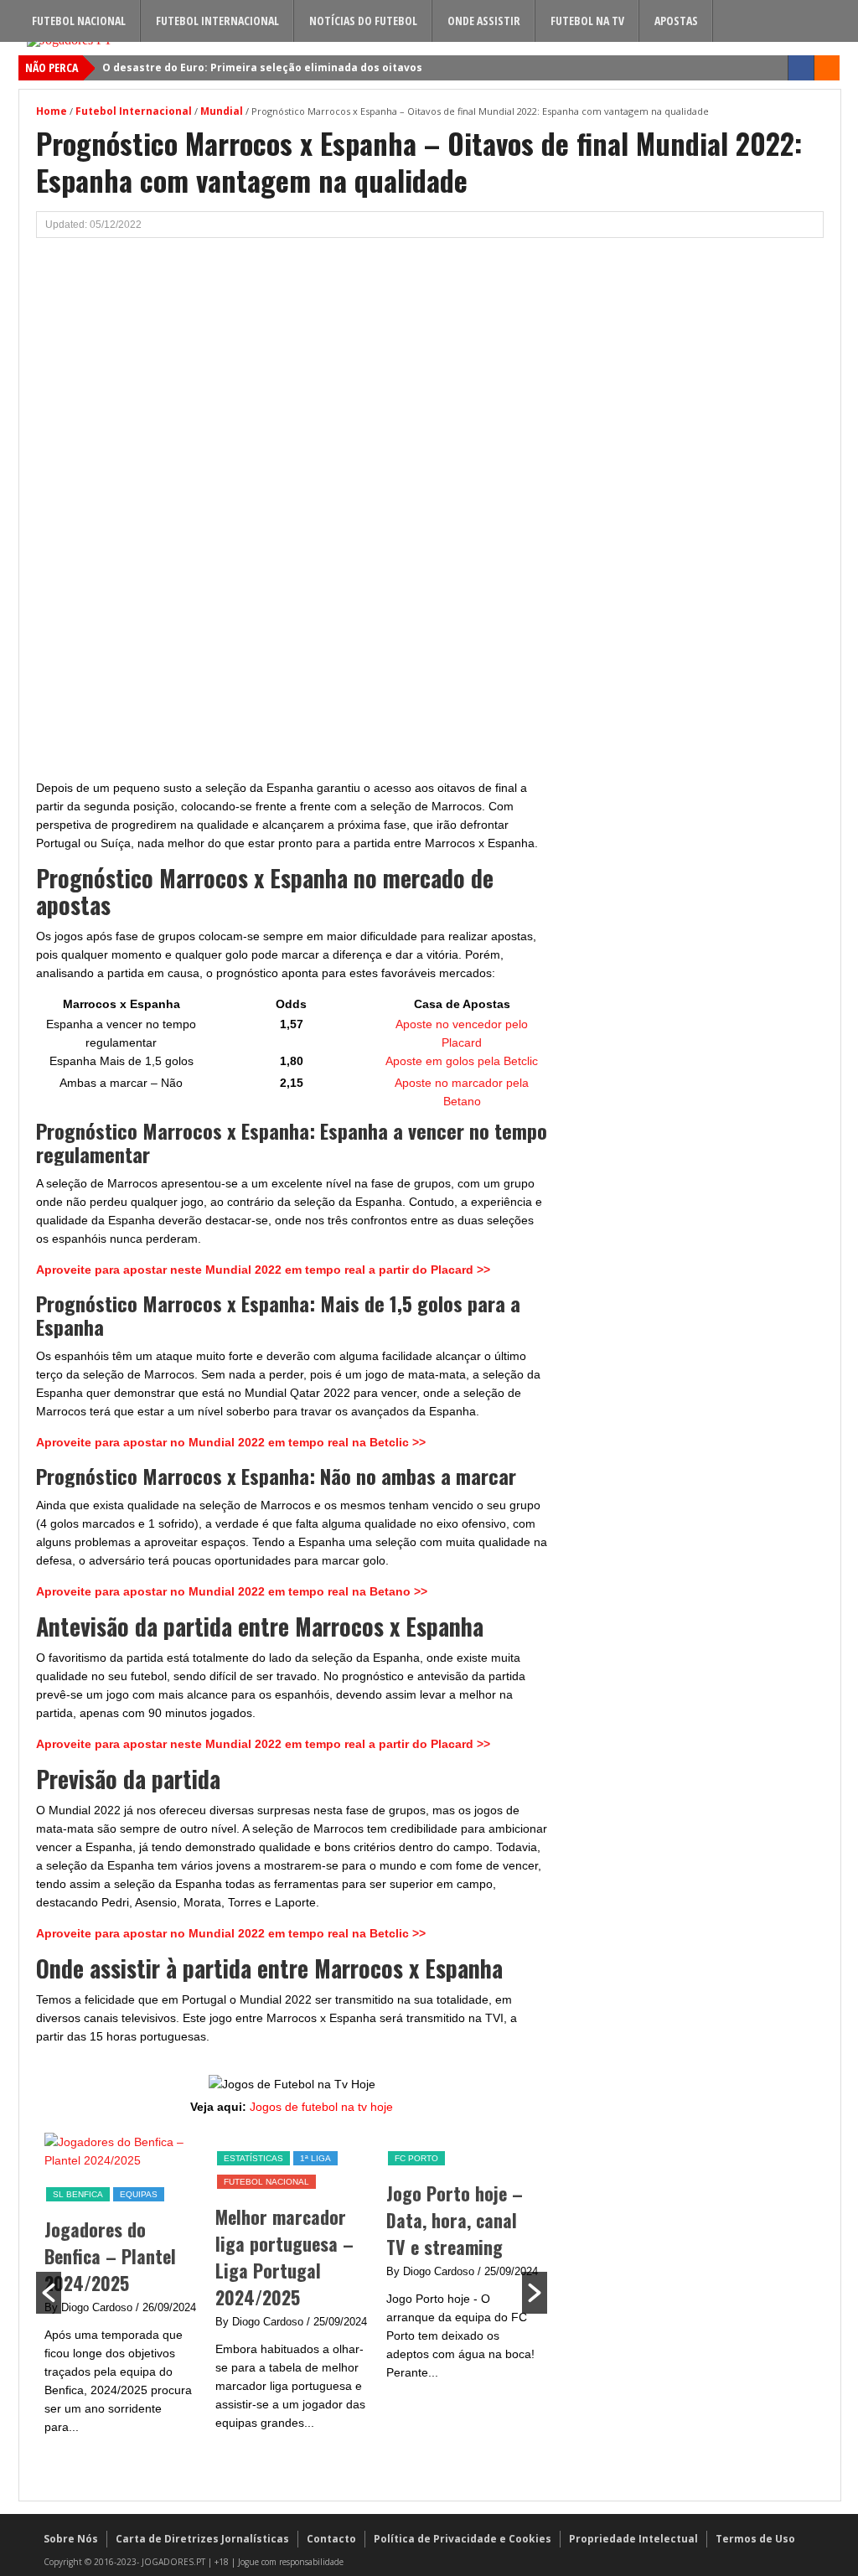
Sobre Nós (71, 2539)
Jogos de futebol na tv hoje (321, 2107)
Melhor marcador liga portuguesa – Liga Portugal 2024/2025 (114, 2257)
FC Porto (246, 2158)
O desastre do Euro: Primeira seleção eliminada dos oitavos (262, 67)
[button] (49, 2293)
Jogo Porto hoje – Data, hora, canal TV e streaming (284, 2220)
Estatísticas (83, 2158)
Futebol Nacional (79, 21)
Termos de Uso (755, 2539)
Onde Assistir (484, 21)
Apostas (676, 21)
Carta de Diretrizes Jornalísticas (202, 2539)
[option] (121, 2291)
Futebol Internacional (217, 21)
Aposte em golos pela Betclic (462, 1061)
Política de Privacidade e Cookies (463, 2539)
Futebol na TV (587, 21)
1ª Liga (145, 2158)
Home (52, 111)
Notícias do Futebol (363, 21)
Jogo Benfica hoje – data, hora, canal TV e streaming (463, 2220)
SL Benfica (420, 2158)
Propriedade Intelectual (633, 2539)
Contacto (331, 2539)
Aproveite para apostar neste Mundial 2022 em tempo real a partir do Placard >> (263, 1270)
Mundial (222, 111)
